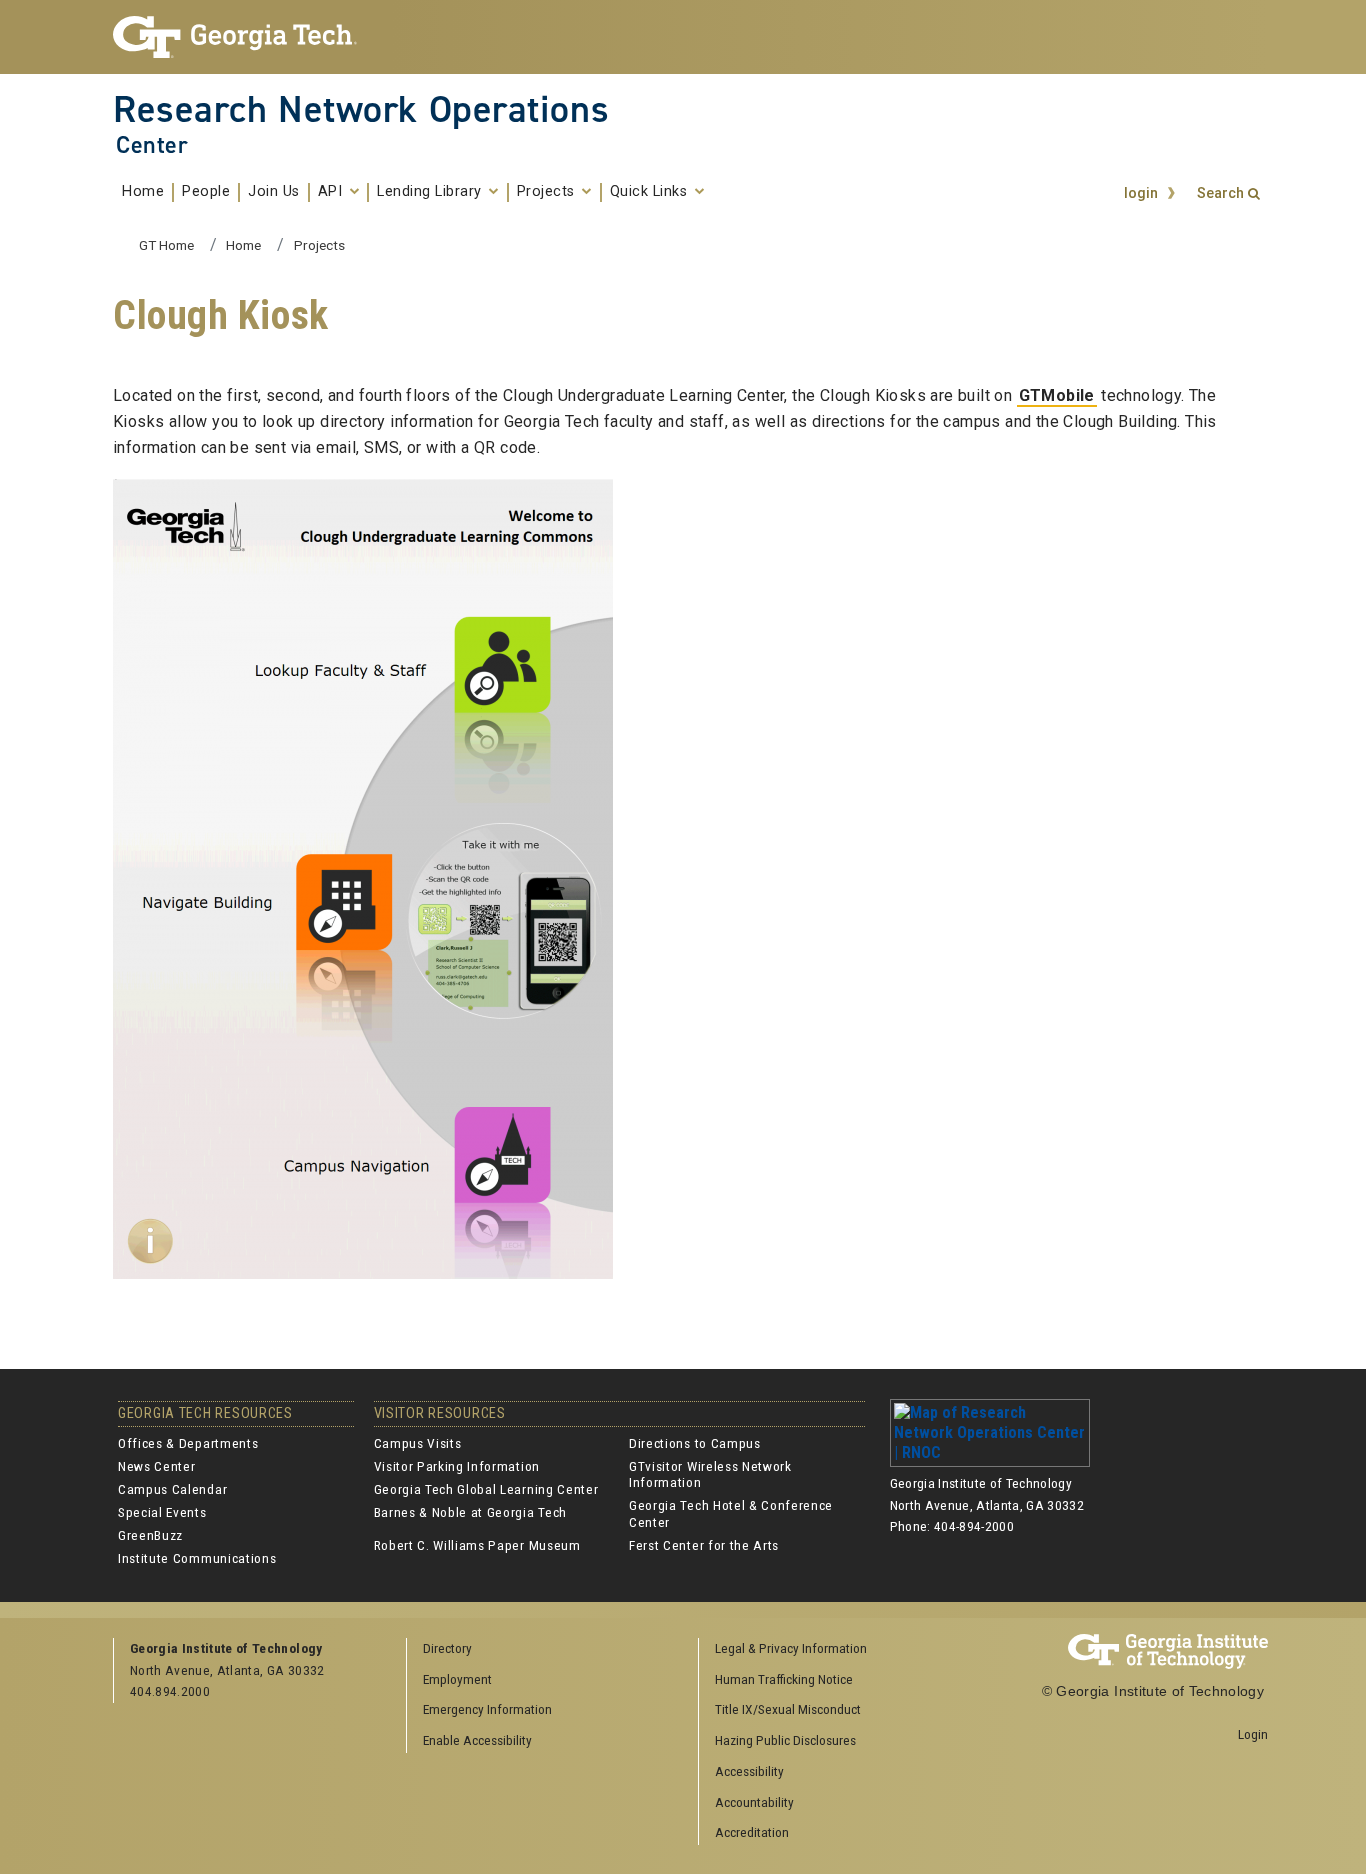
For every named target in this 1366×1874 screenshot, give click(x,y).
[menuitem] (838, 1649)
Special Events (162, 1512)
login (1141, 193)
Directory (447, 1648)
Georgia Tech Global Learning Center (486, 1489)
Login (1253, 1734)
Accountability (754, 1802)
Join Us (274, 192)
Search (1220, 193)
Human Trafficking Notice (784, 1679)
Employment (457, 1679)
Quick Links (651, 192)
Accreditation (752, 1832)
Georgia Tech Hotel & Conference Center (731, 1513)
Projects (548, 192)
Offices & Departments (188, 1443)
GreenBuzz (150, 1535)
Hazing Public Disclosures (785, 1740)
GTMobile (1057, 395)
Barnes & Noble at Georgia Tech (470, 1512)
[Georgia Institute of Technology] (244, 37)
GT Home (166, 245)
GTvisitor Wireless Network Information (710, 1474)
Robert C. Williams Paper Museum (477, 1545)
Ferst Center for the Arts (704, 1545)
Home (143, 192)
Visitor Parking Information (457, 1466)
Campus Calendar (172, 1489)
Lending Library (431, 192)
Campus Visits (418, 1443)
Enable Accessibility (477, 1740)
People (206, 192)
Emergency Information (487, 1709)
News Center (156, 1466)
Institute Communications (197, 1558)
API (332, 192)
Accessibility (749, 1771)
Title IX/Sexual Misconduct (788, 1709)
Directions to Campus (695, 1443)
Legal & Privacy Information (791, 1648)
